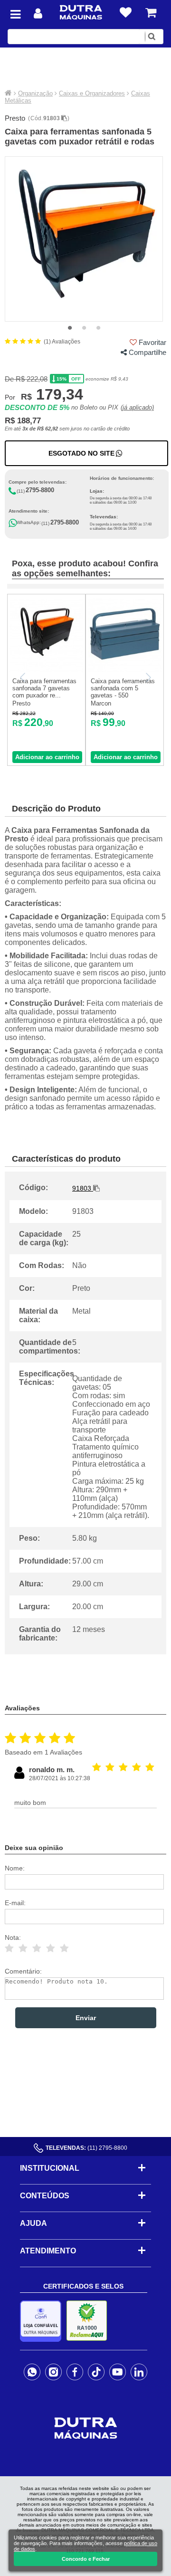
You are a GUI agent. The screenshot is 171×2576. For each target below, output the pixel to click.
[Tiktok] (96, 2372)
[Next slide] (148, 677)
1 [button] (70, 328)
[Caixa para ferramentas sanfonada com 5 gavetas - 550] (125, 670)
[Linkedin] (139, 2372)
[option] (84, 239)
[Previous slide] (23, 677)
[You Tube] (118, 2372)
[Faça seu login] (38, 14)
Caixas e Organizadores (92, 93)
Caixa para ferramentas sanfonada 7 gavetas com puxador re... (44, 688)
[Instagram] (53, 2372)
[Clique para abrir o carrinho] (151, 13)
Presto (15, 118)
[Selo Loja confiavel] (43, 2321)
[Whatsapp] (32, 2372)
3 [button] (98, 328)
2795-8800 (40, 490)
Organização (35, 93)
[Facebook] (75, 2372)
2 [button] (84, 328)
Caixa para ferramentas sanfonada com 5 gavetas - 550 (123, 688)
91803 (52, 118)
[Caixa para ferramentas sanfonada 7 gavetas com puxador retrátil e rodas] (46, 670)
